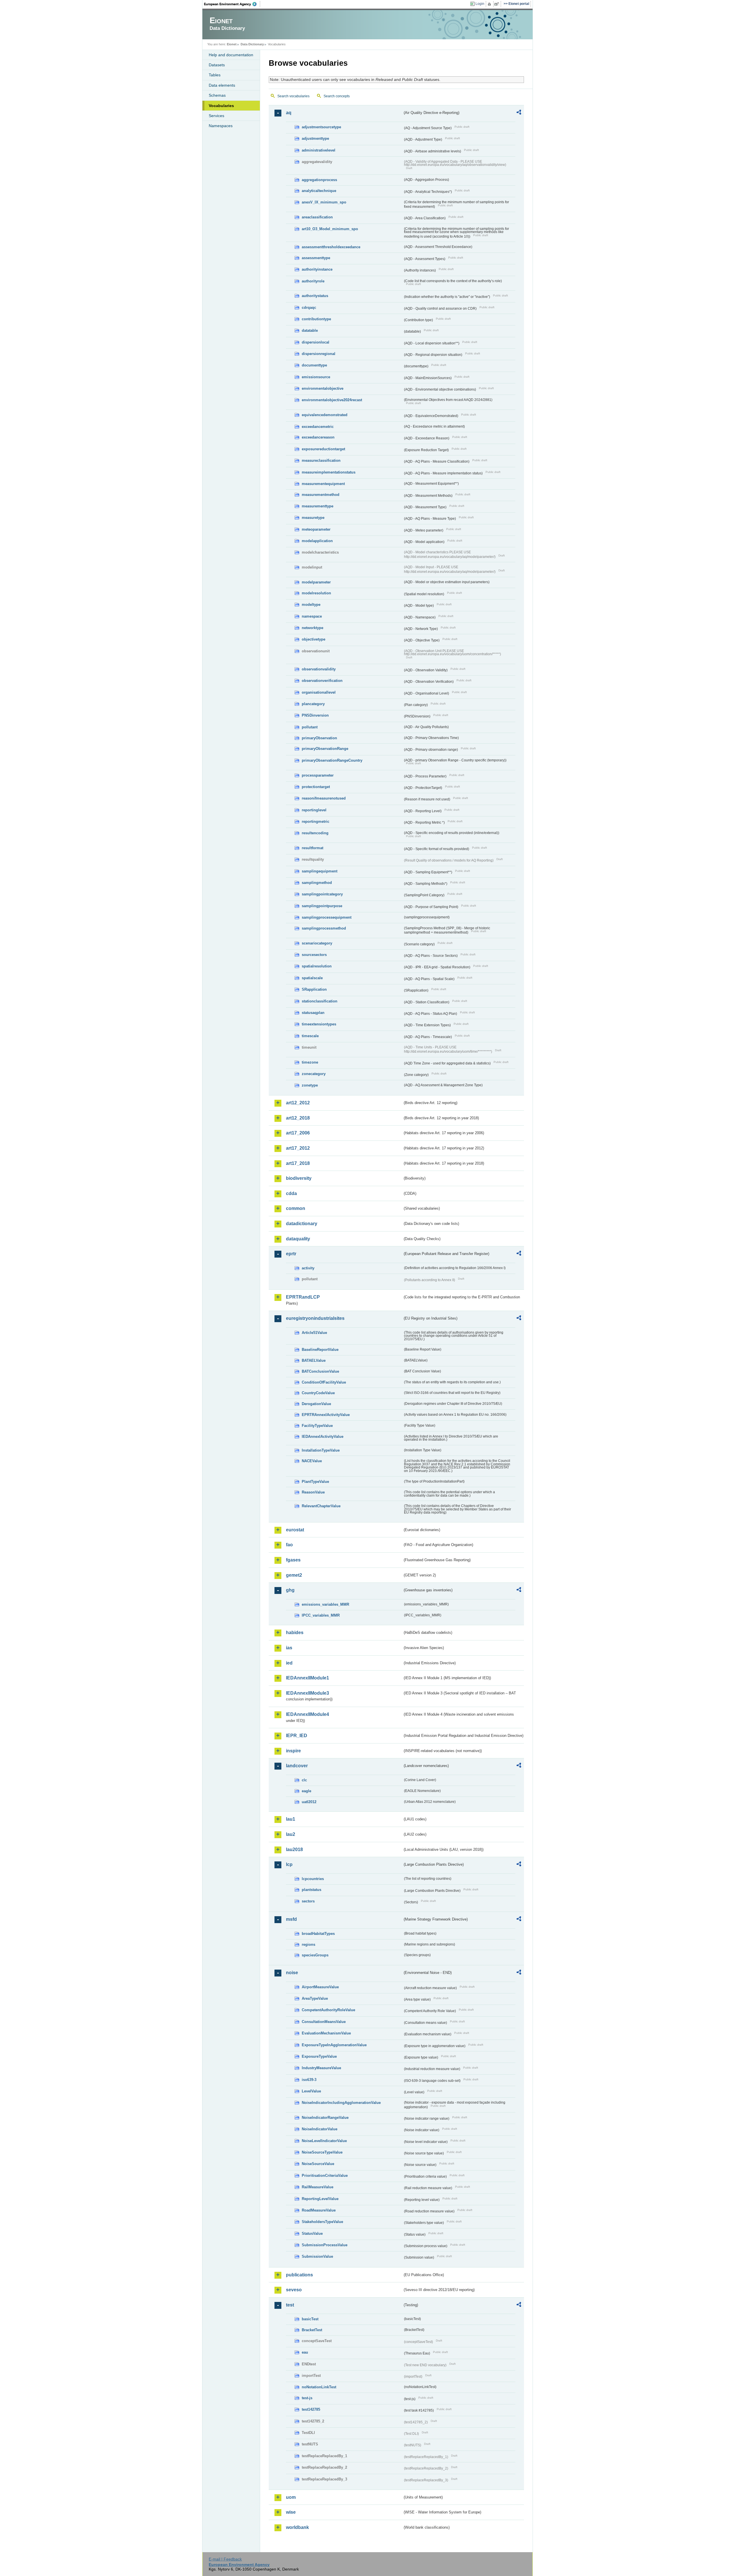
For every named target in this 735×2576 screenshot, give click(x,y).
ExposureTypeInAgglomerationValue (334, 2045)
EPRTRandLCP (303, 1297)
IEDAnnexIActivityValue (323, 1437)
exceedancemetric (318, 427)
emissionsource (316, 377)
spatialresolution (317, 966)
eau (305, 2352)
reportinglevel (314, 810)
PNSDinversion (315, 715)
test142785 (311, 2409)
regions (308, 1944)
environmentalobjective (323, 388)
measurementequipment (323, 484)
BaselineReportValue (320, 1350)
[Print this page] (490, 4)
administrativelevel (319, 150)
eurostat (295, 1530)
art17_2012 (298, 1148)
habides (295, 1633)
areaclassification (317, 217)
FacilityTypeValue (317, 1426)
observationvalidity (319, 669)
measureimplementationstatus (329, 472)
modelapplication (317, 541)
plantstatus (312, 1890)
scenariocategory (317, 943)
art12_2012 (298, 1103)
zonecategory (314, 1074)
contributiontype (316, 319)
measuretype (313, 518)
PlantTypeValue (315, 1482)
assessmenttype (316, 258)
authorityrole (313, 281)
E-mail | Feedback (225, 2559)
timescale (310, 1036)
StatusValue (312, 2233)
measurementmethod (321, 495)
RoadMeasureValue (319, 2210)
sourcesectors (314, 955)
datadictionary (302, 1224)
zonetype (310, 1085)
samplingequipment (320, 871)
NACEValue (312, 1461)
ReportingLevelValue (320, 2199)
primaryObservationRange (325, 749)
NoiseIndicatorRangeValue (325, 2118)
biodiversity (299, 1178)
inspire (293, 1751)
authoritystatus (315, 296)
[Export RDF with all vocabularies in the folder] (519, 113)
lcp (289, 1864)
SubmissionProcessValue (325, 2245)
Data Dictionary (252, 44)
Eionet (232, 44)
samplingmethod (317, 883)
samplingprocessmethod (324, 928)
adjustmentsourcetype (321, 127)
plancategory (313, 704)
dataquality (298, 1239)
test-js (307, 2398)
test (290, 2305)
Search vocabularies (293, 96)
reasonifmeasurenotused (324, 798)
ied (289, 1663)
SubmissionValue (317, 2256)
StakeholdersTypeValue (322, 2222)
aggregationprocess (319, 180)
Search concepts (337, 96)
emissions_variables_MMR (325, 1604)
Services (216, 116)
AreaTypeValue (315, 1998)
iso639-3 (309, 2080)
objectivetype (314, 639)
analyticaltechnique (319, 191)
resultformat (313, 848)
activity (308, 1268)
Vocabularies (221, 106)
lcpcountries (313, 1879)
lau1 (291, 1819)
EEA (232, 4)
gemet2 (294, 1575)
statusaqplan (313, 1013)
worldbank (297, 2527)
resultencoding (315, 833)
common (296, 1208)
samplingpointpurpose (322, 906)
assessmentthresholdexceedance (331, 247)
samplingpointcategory (322, 894)
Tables (215, 75)
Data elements (222, 85)
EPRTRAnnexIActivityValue (326, 1415)
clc (304, 1780)
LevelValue (311, 2091)
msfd (291, 1919)
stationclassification (320, 1001)
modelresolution (316, 593)
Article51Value (314, 1333)
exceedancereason (318, 437)
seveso (294, 2290)
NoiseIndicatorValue (320, 2129)
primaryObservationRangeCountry (332, 760)
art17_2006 (298, 1133)
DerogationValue (316, 1404)
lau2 (291, 1834)
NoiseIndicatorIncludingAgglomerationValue (341, 2103)
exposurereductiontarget (323, 449)
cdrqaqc (309, 308)
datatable (310, 330)
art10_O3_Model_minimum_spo (330, 229)
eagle (306, 1791)
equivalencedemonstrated (325, 415)
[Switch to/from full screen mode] (498, 4)
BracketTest (312, 2330)
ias (289, 1648)
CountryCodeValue (318, 1393)
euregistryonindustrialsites (315, 1318)
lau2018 (294, 1849)
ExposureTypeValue (319, 2056)
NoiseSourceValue (318, 2164)
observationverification (322, 681)
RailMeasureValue (318, 2187)
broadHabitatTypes (318, 1934)
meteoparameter (316, 529)
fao (289, 1545)
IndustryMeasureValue (321, 2068)
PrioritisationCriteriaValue (325, 2176)
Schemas (217, 95)
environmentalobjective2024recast (332, 400)
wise (291, 2512)
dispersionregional (319, 354)
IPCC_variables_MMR (321, 1615)
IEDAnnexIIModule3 (307, 1693)
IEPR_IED (297, 1736)
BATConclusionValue (320, 1371)
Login (480, 4)
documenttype (314, 365)
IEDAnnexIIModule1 (307, 1678)
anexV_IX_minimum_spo (324, 202)
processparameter (318, 775)
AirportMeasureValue (320, 1987)
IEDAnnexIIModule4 (307, 1714)
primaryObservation (319, 738)
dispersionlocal (316, 342)
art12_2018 (298, 1118)
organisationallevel (319, 692)
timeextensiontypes (319, 1024)
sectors (308, 1901)
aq (289, 113)
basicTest (310, 2319)
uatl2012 (309, 1802)
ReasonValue (313, 1492)
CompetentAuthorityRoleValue (328, 2010)
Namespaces (221, 126)
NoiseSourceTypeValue (322, 2152)
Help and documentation (231, 55)
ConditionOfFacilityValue (324, 1382)
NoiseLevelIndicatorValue (324, 2141)
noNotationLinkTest (319, 2387)
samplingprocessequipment (327, 917)
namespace (312, 616)
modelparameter (316, 582)
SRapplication (314, 989)
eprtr (291, 1254)
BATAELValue (314, 1360)
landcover (297, 1766)
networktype (313, 628)
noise (292, 1973)
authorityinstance (317, 269)
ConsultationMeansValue (324, 2022)
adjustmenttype (315, 138)
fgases (293, 1560)
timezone (310, 1062)
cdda (291, 1193)
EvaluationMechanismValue (326, 2033)
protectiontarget (316, 787)
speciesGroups (315, 1955)
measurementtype (318, 506)
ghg (290, 1590)
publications (299, 2275)
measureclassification (321, 460)
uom (291, 2497)
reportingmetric (316, 822)
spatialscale (312, 978)
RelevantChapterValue (321, 1506)
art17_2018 (298, 1163)
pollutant (310, 727)
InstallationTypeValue (321, 1450)
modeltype (311, 605)
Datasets (217, 65)
